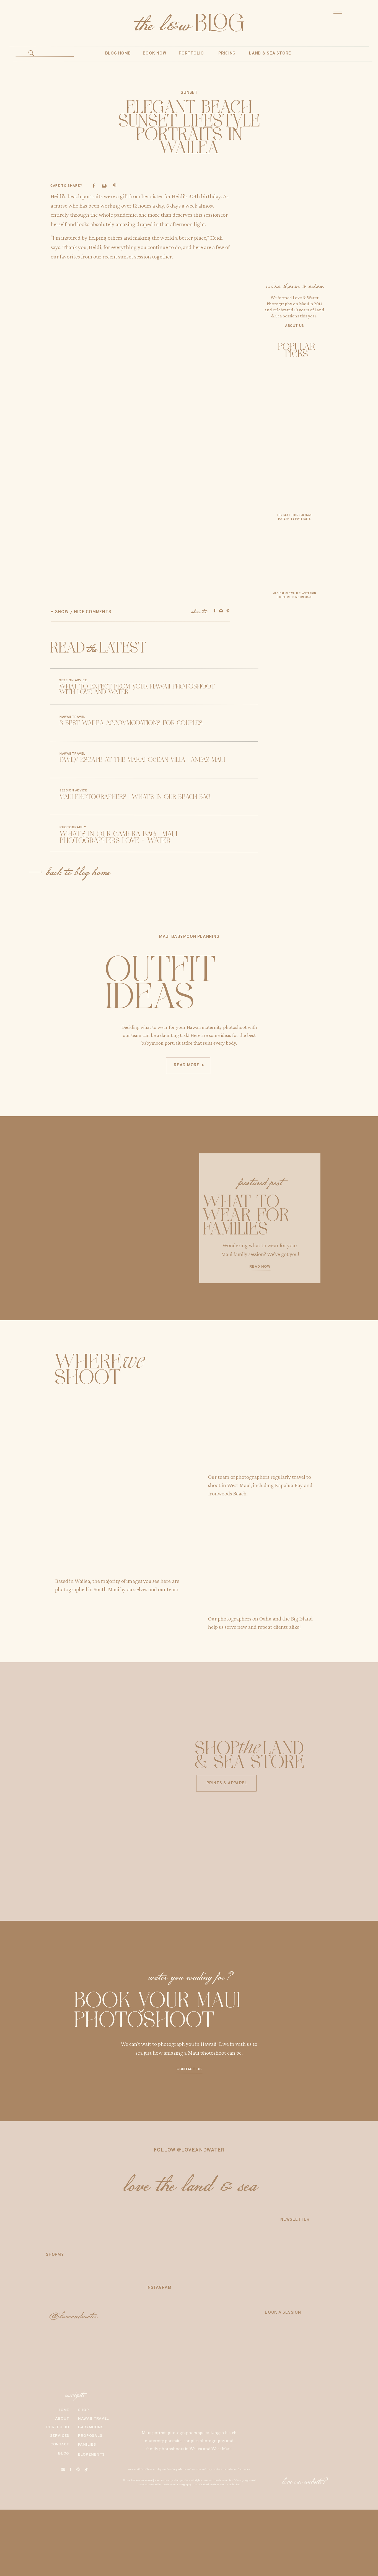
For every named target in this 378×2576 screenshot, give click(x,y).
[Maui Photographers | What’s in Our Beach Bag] (39, 796)
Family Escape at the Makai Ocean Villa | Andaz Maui (142, 760)
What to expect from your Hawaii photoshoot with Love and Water (137, 690)
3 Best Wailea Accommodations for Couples (131, 723)
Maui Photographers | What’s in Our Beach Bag (135, 797)
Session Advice (73, 680)
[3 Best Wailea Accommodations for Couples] (39, 723)
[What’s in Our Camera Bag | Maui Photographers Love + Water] (39, 833)
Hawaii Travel (72, 717)
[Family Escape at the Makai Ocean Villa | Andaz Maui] (39, 759)
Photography (73, 827)
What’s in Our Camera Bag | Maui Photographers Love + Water (118, 837)
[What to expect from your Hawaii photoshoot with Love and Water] (39, 687)
